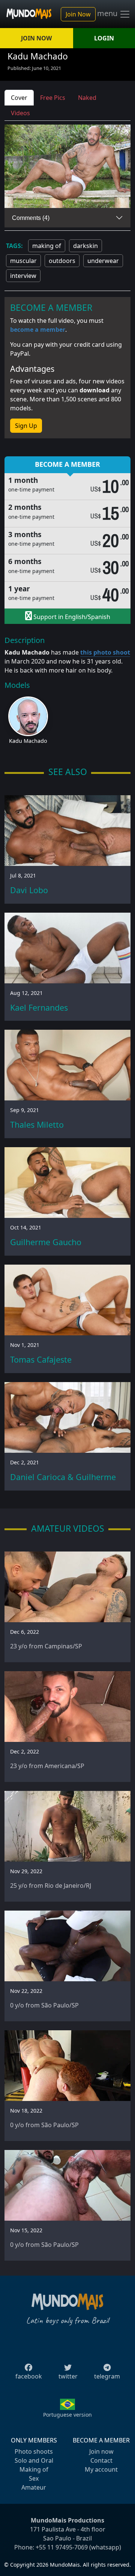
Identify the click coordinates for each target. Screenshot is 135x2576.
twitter (68, 2376)
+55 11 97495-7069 (62, 2547)
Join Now (78, 14)
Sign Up (26, 426)
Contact (101, 2460)
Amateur (34, 2487)
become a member (38, 330)
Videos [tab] (20, 113)
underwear (103, 261)
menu (108, 13)
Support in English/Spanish (71, 617)
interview (23, 276)
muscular (23, 261)
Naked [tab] (87, 98)
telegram (107, 2376)
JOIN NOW (36, 38)
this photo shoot (105, 652)
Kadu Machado (28, 741)
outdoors (62, 261)
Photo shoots (34, 2451)
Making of (34, 2469)
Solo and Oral (34, 2460)
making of (47, 246)
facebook (29, 2376)
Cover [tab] (19, 98)
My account (101, 2469)
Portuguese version (67, 2415)
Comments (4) (31, 218)
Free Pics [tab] (53, 98)
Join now (101, 2451)
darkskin (85, 246)
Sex (34, 2478)
